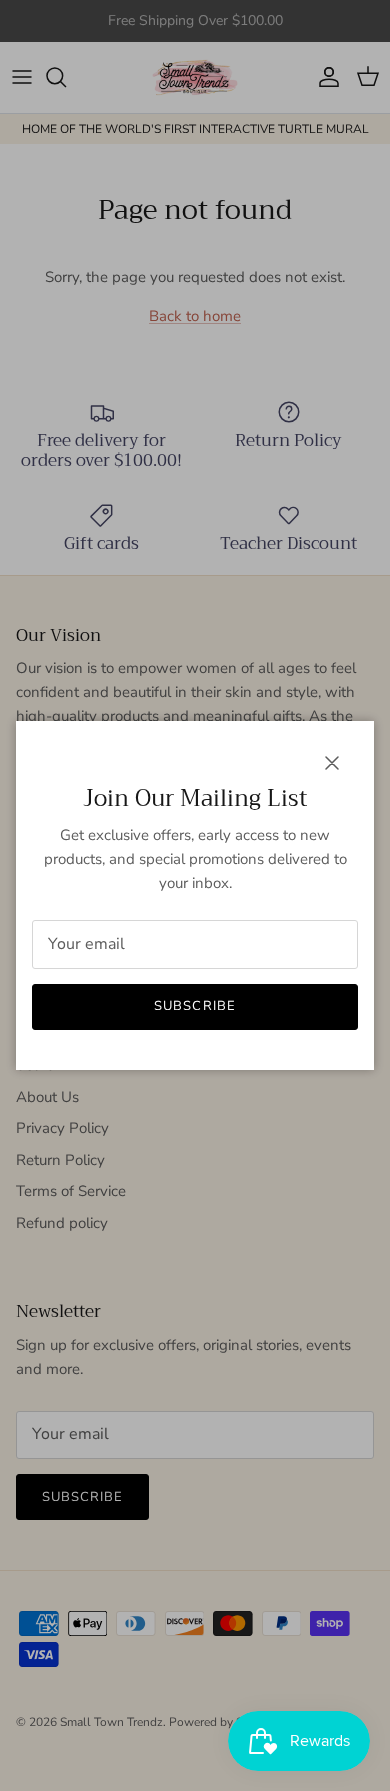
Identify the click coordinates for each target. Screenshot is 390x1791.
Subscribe (194, 1006)
